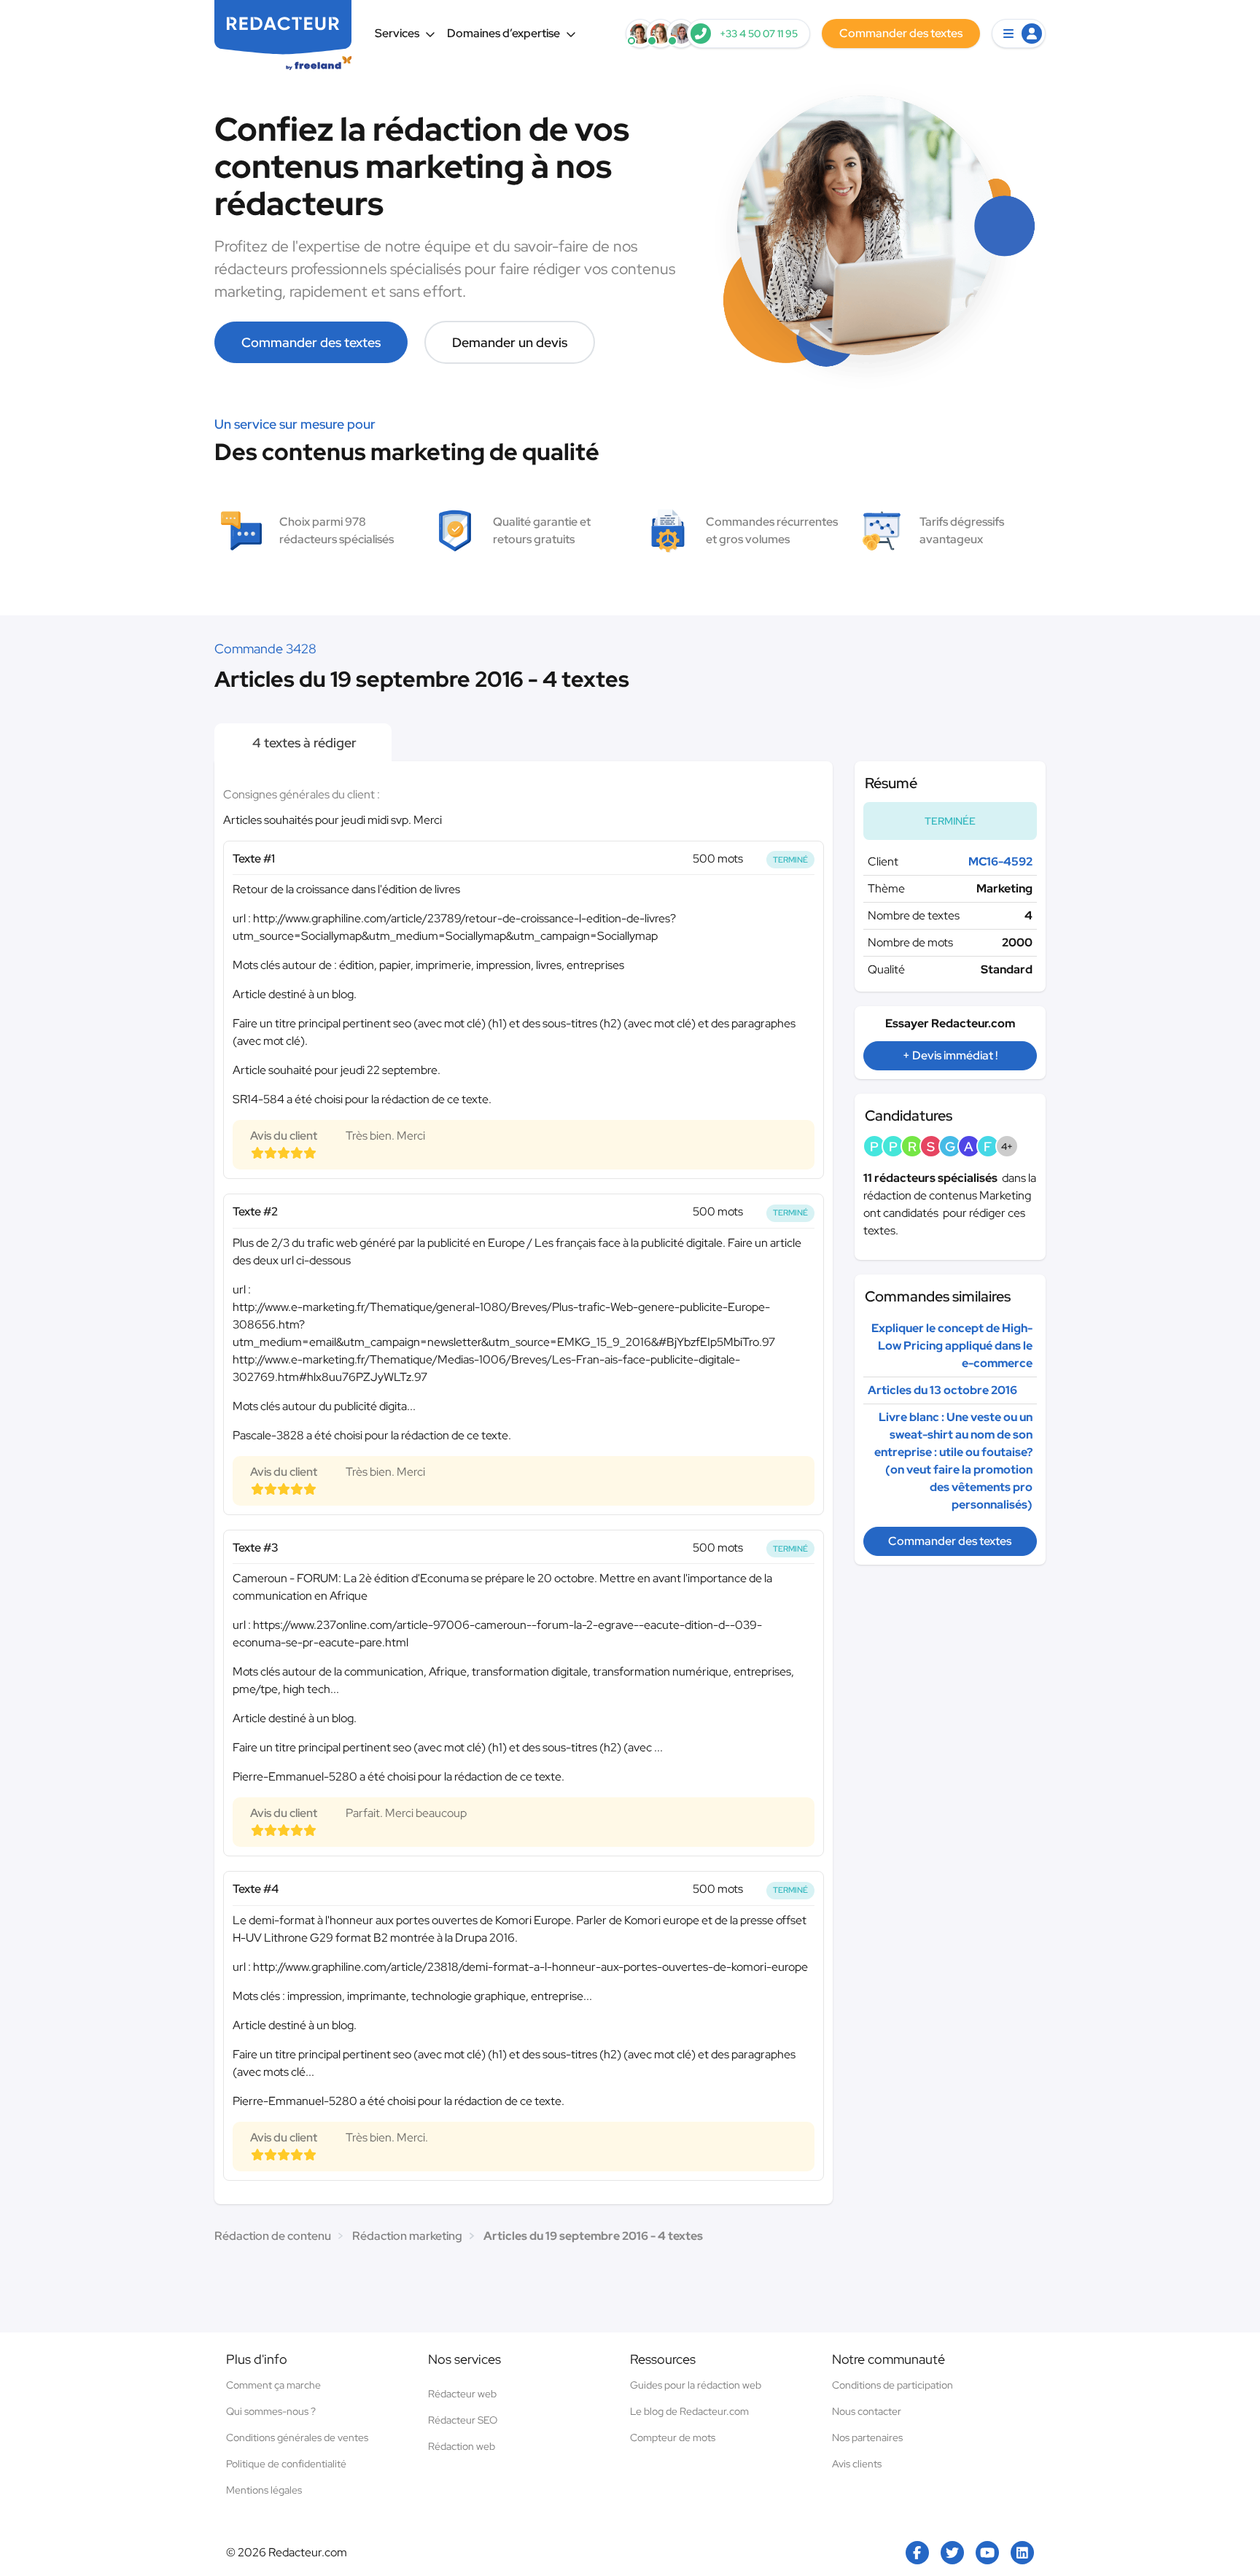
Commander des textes (311, 342)
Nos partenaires (867, 2437)
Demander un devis (510, 342)
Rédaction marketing (407, 2236)
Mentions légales (264, 2490)
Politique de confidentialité (286, 2464)
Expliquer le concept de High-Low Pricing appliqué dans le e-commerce (952, 1346)
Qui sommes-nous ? (271, 2411)
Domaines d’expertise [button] (503, 33)
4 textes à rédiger (303, 743)
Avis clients (857, 2464)
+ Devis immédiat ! (950, 1055)
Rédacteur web (462, 2394)
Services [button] (397, 33)
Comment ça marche (273, 2385)
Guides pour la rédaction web (696, 2385)
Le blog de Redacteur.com (689, 2411)
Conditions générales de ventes (297, 2437)
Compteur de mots (673, 2437)
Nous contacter (867, 2411)
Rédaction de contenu (273, 2236)
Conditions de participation (892, 2385)
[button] (1019, 34)
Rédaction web (462, 2446)
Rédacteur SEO (463, 2420)
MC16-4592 (1000, 861)
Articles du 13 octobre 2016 (942, 1390)
